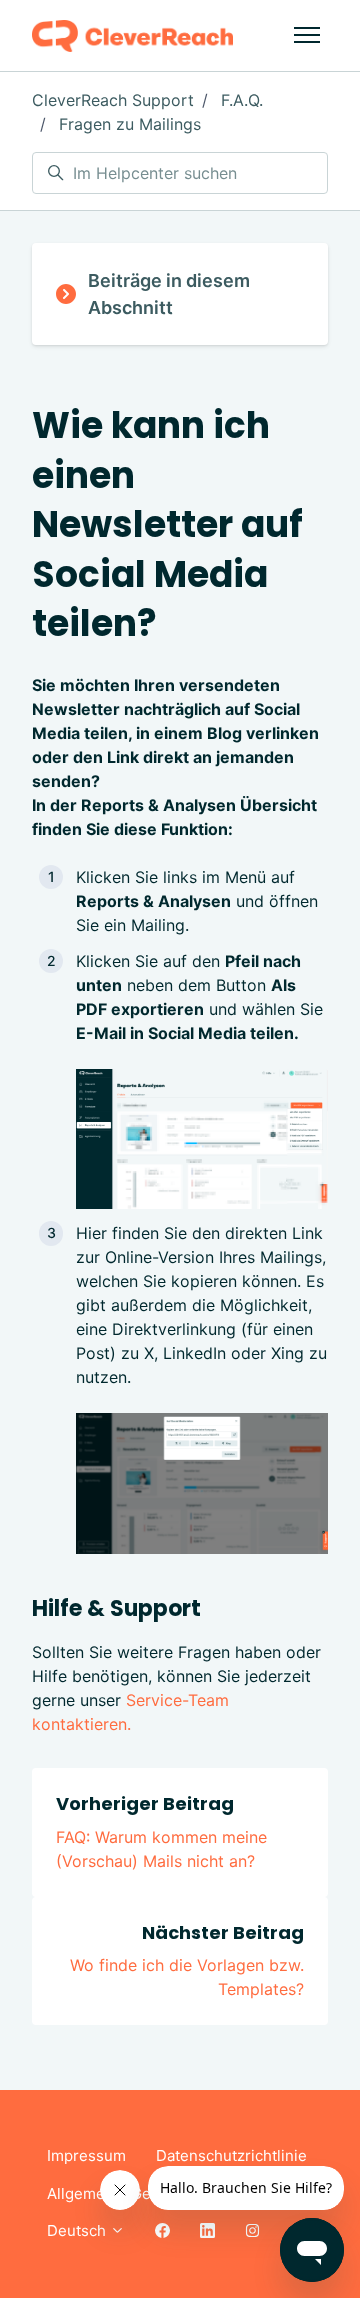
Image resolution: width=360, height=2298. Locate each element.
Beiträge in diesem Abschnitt (169, 294)
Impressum (86, 2155)
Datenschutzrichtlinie (231, 2155)
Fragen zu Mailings (130, 124)
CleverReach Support (113, 100)
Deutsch (78, 2230)
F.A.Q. (242, 100)
